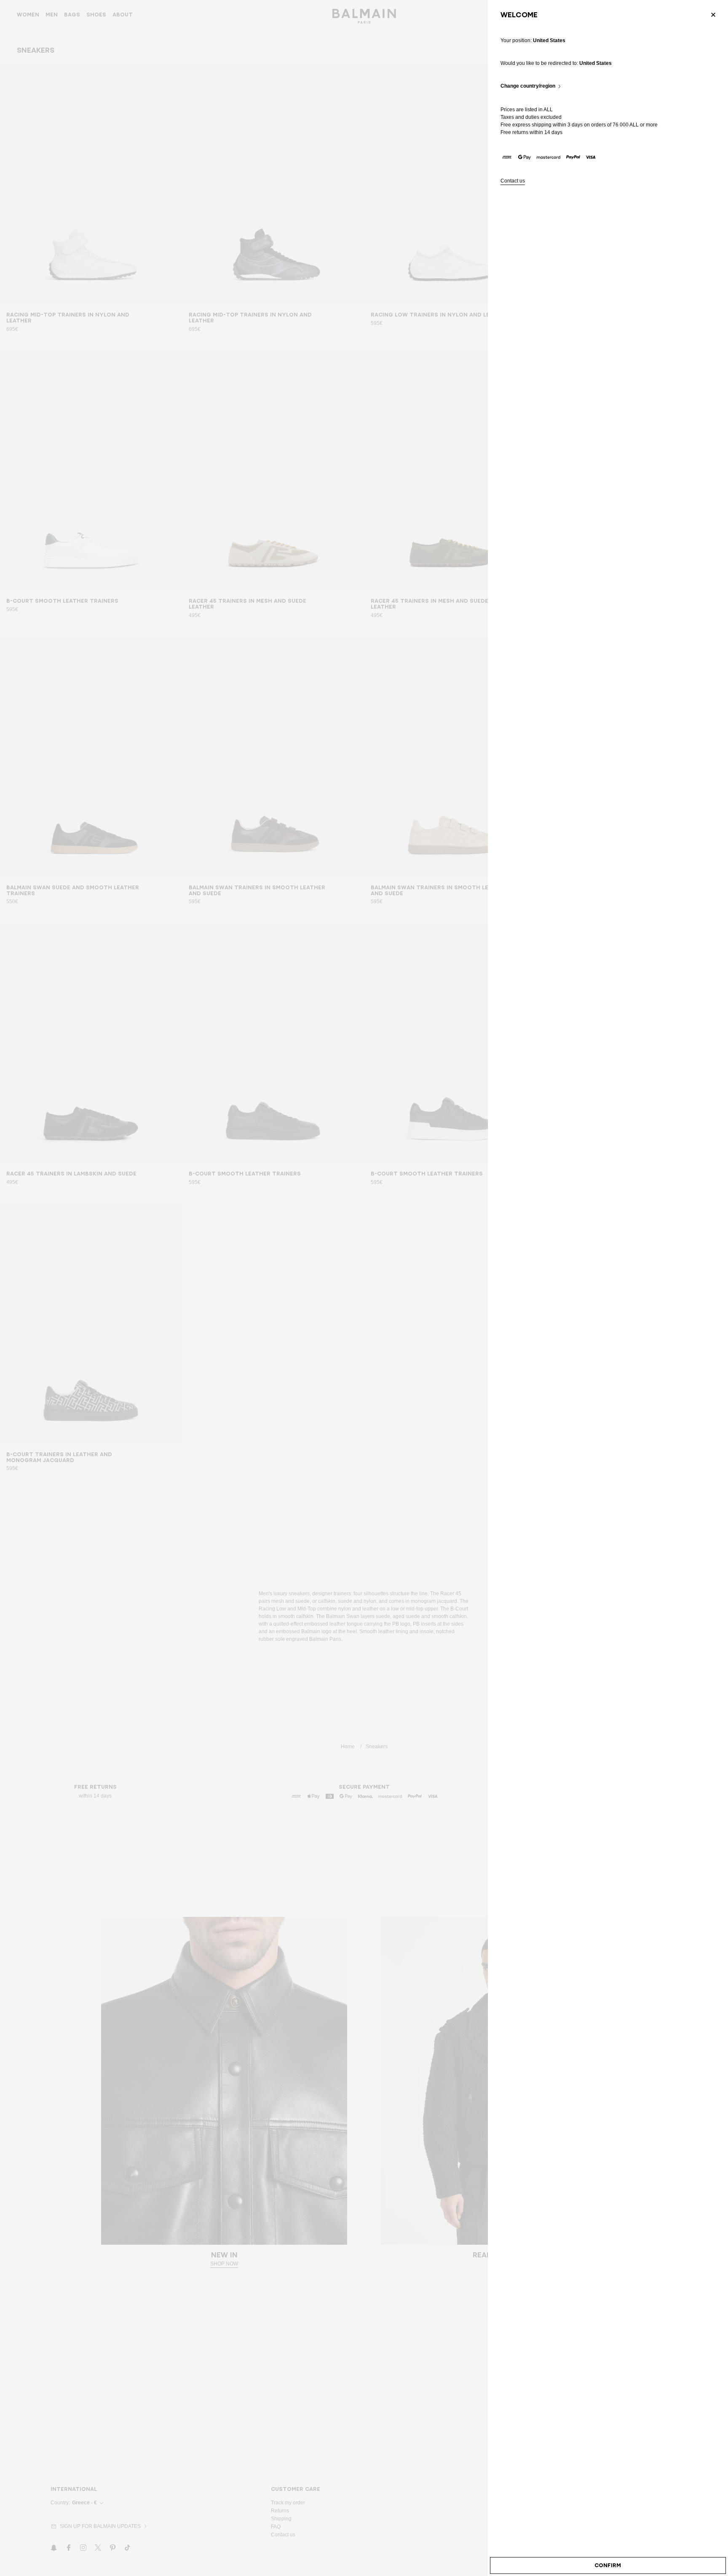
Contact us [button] (513, 181)
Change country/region (528, 86)
